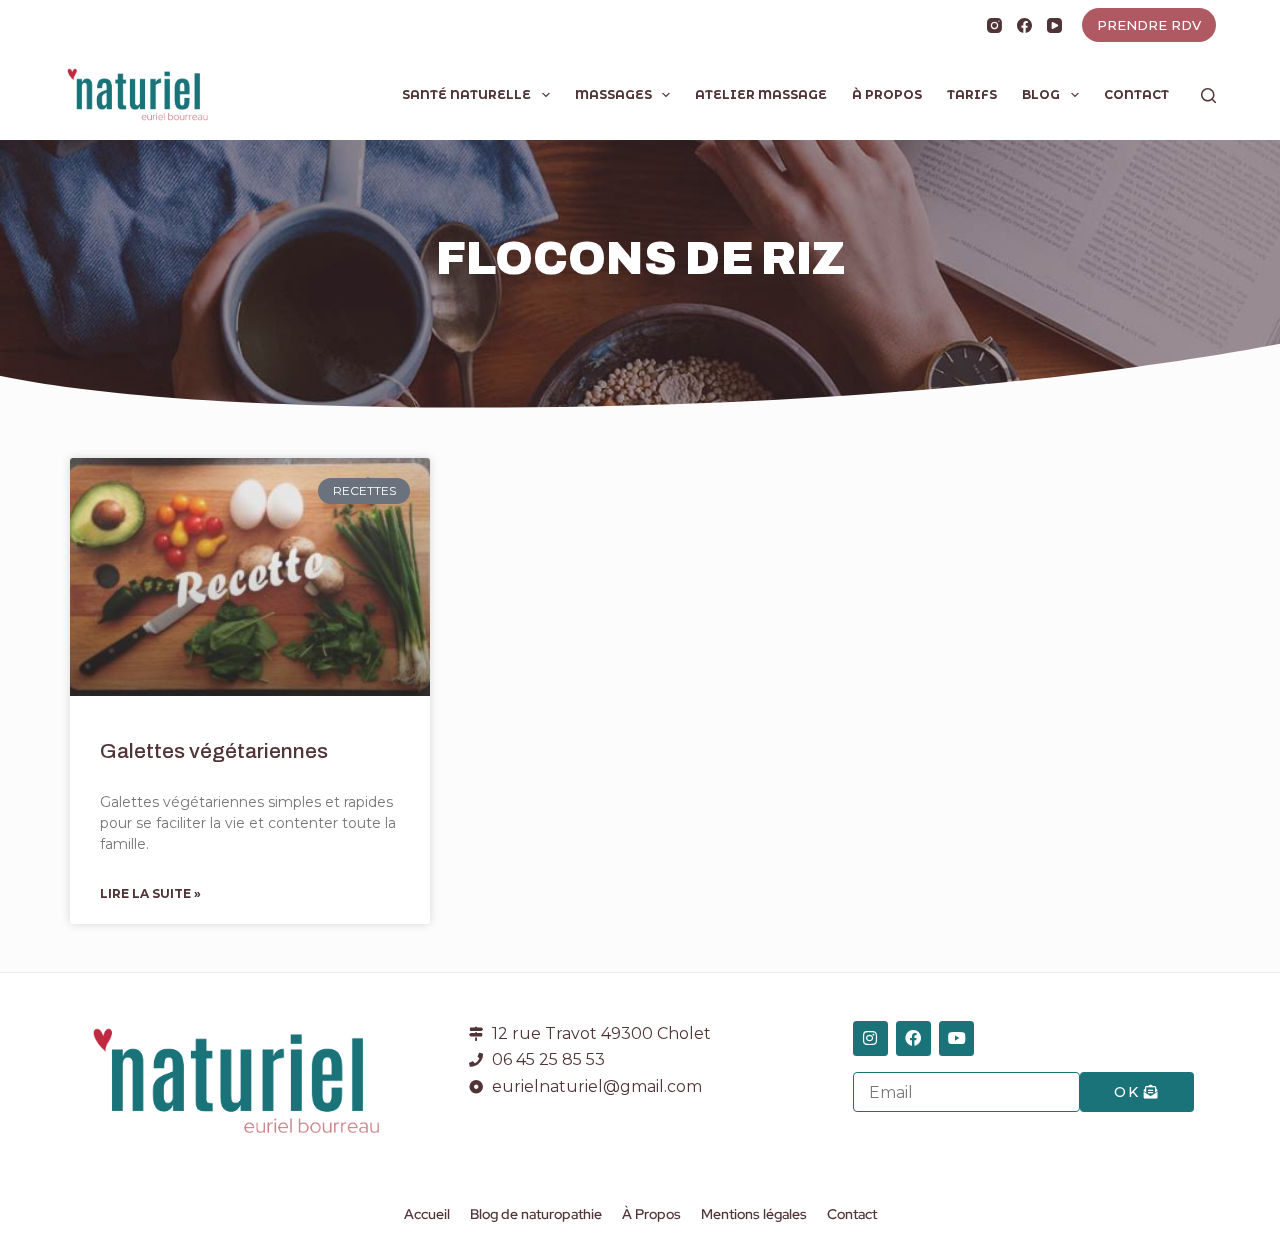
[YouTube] (1054, 25)
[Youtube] (956, 1038)
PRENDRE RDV (1149, 25)
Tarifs (972, 94)
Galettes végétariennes (214, 751)
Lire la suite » (150, 893)
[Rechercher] (1208, 95)
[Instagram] (994, 25)
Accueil (427, 1214)
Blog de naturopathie (536, 1214)
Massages (613, 94)
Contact (1136, 94)
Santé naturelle (466, 94)
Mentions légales (754, 1214)
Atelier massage (761, 94)
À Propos (887, 94)
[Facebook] (1024, 25)
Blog (1041, 94)
